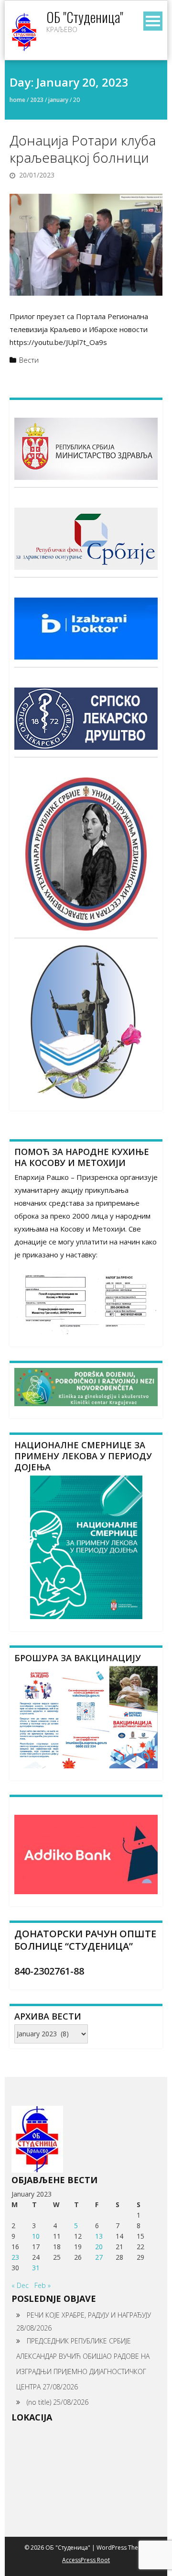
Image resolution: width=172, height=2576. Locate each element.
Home (17, 100)
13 (99, 2236)
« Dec (20, 2285)
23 (15, 2257)
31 (36, 2268)
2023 (37, 100)
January (58, 100)
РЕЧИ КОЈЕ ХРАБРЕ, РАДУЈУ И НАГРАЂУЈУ (89, 2315)
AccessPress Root (86, 2560)
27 (99, 2257)
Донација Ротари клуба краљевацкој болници (83, 149)
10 (36, 2236)
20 (99, 2247)
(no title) (39, 2402)
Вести (29, 360)
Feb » (43, 2285)
